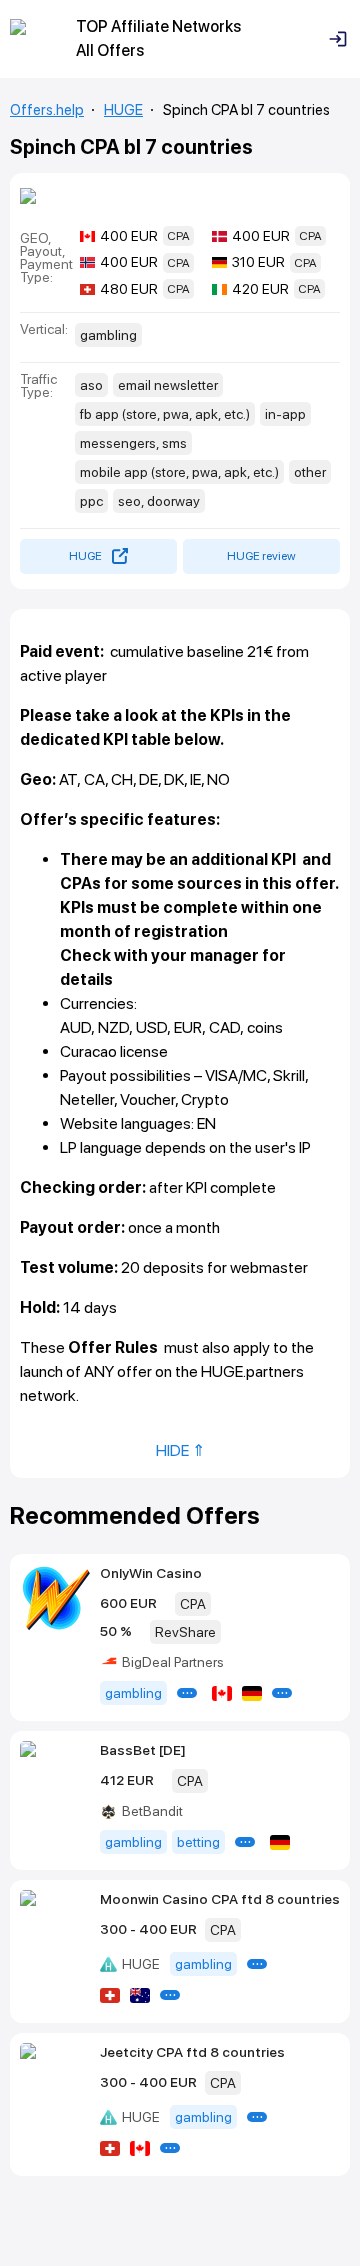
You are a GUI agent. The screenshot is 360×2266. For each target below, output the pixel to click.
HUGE (123, 110)
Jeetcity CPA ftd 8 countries (192, 2052)
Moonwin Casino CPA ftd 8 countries (220, 1899)
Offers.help (47, 110)
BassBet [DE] (143, 1750)
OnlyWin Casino (151, 1573)
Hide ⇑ (180, 1450)
